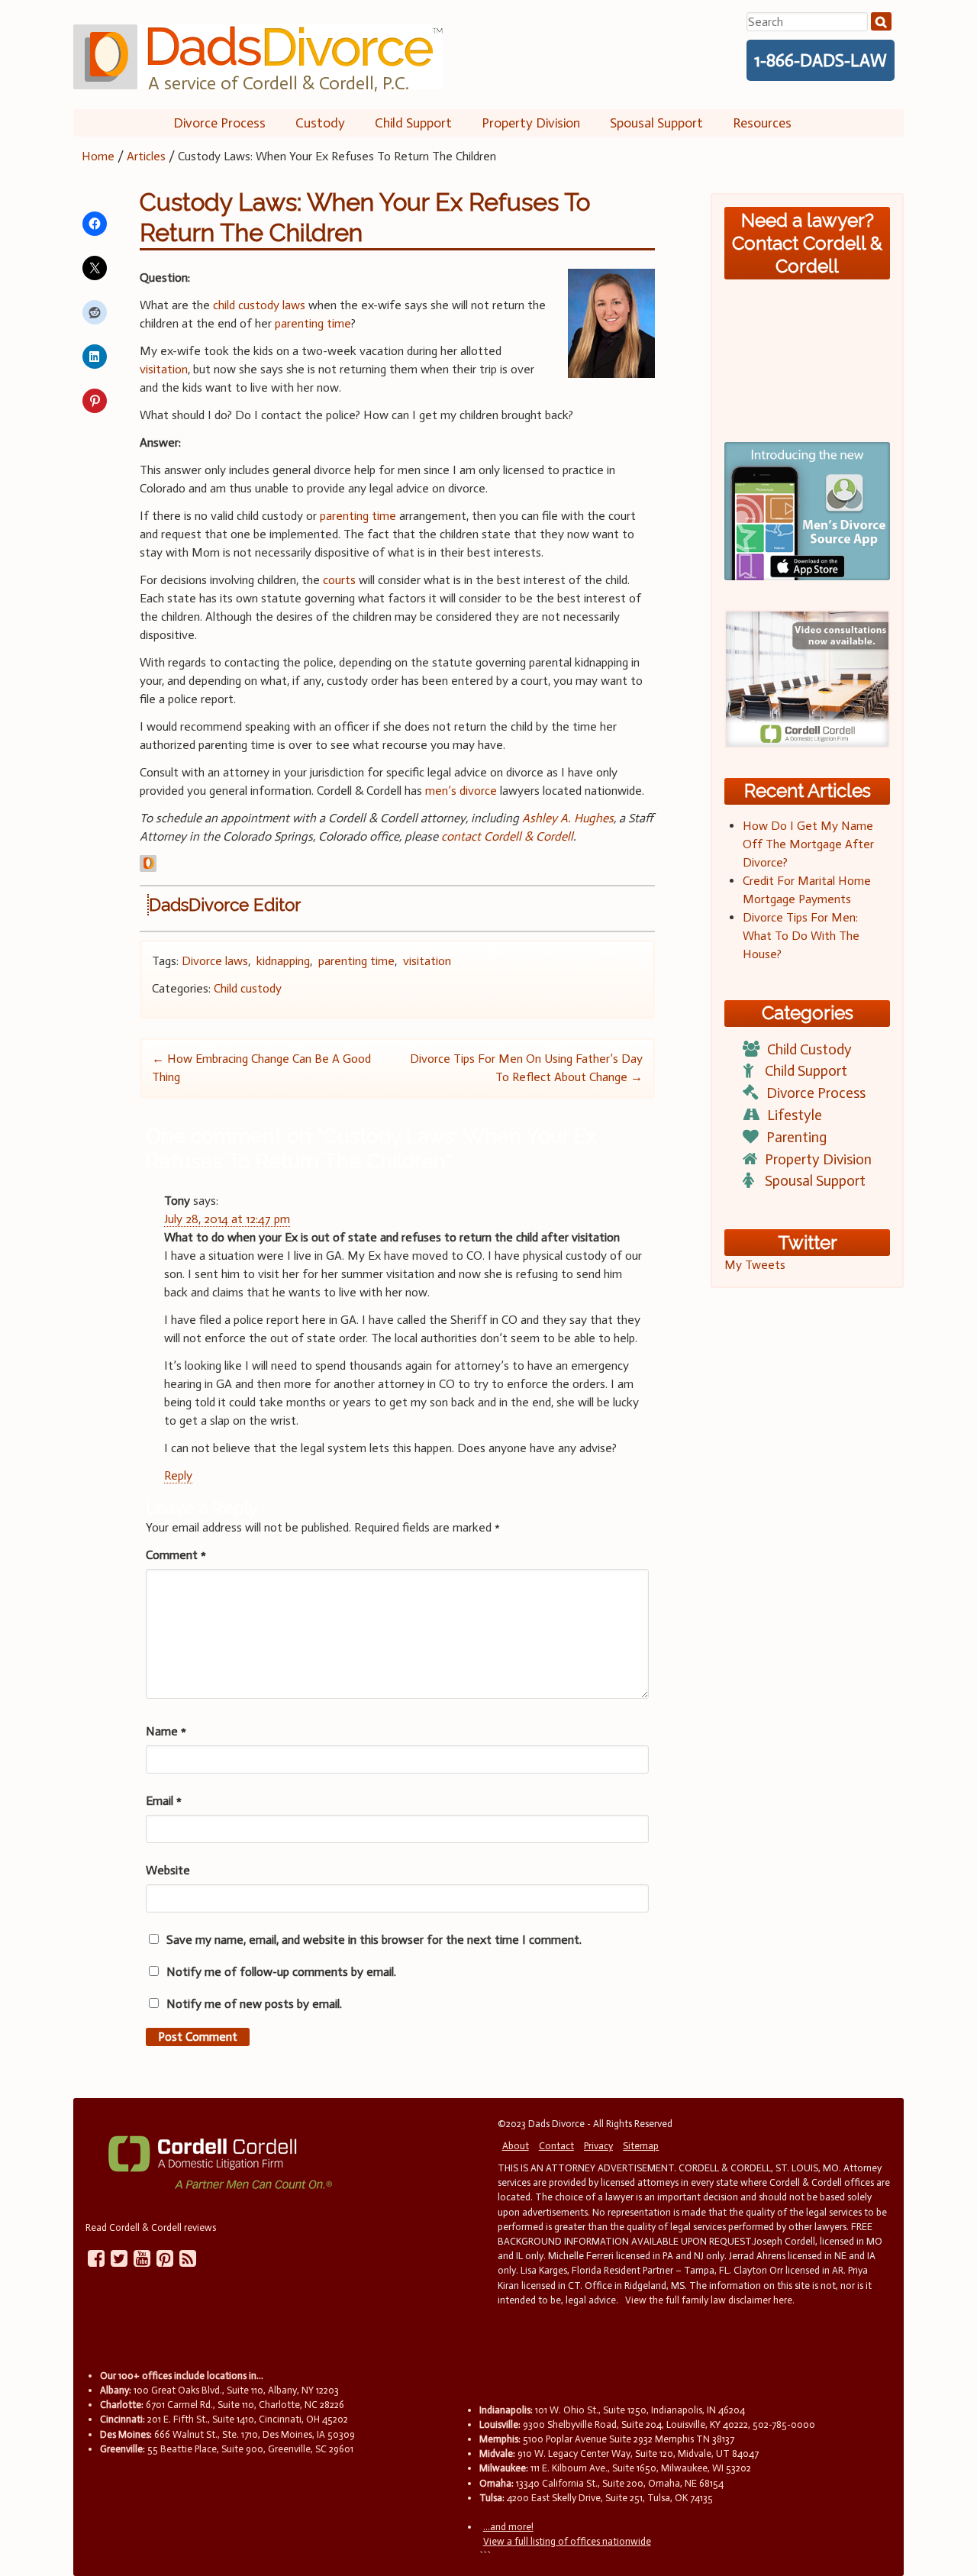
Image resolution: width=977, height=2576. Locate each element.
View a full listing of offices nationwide (567, 2541)
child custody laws (259, 305)
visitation (164, 369)
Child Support (413, 123)
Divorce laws (215, 961)
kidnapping (283, 961)
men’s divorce (461, 791)
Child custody (248, 988)
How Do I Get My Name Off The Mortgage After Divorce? (808, 844)
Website (168, 1870)
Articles (146, 156)
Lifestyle (795, 1115)
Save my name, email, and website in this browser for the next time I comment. (374, 1940)
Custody (320, 123)
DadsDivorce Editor (225, 905)
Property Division (531, 123)
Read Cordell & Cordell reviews (151, 2227)
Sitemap (641, 2146)
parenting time (313, 323)
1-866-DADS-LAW (821, 60)
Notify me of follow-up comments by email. (281, 1972)
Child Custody (809, 1049)
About (516, 2146)
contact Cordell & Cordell (507, 836)
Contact (556, 2146)
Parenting (796, 1137)
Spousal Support (656, 123)
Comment (176, 1555)
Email (164, 1801)
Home (98, 156)
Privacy (598, 2146)
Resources (762, 123)
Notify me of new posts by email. (254, 2004)
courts (339, 580)
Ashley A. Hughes (566, 818)
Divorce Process (219, 123)
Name (166, 1731)
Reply (178, 1475)
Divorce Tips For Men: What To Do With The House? (801, 936)
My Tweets (755, 1265)
